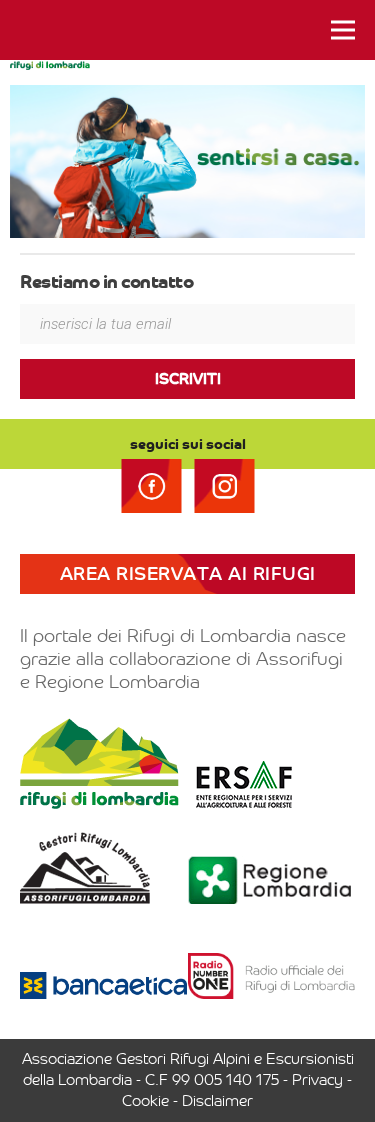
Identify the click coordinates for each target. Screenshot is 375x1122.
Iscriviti (188, 379)
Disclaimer (217, 1101)
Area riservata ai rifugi (188, 574)
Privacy (317, 1080)
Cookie (145, 1101)
